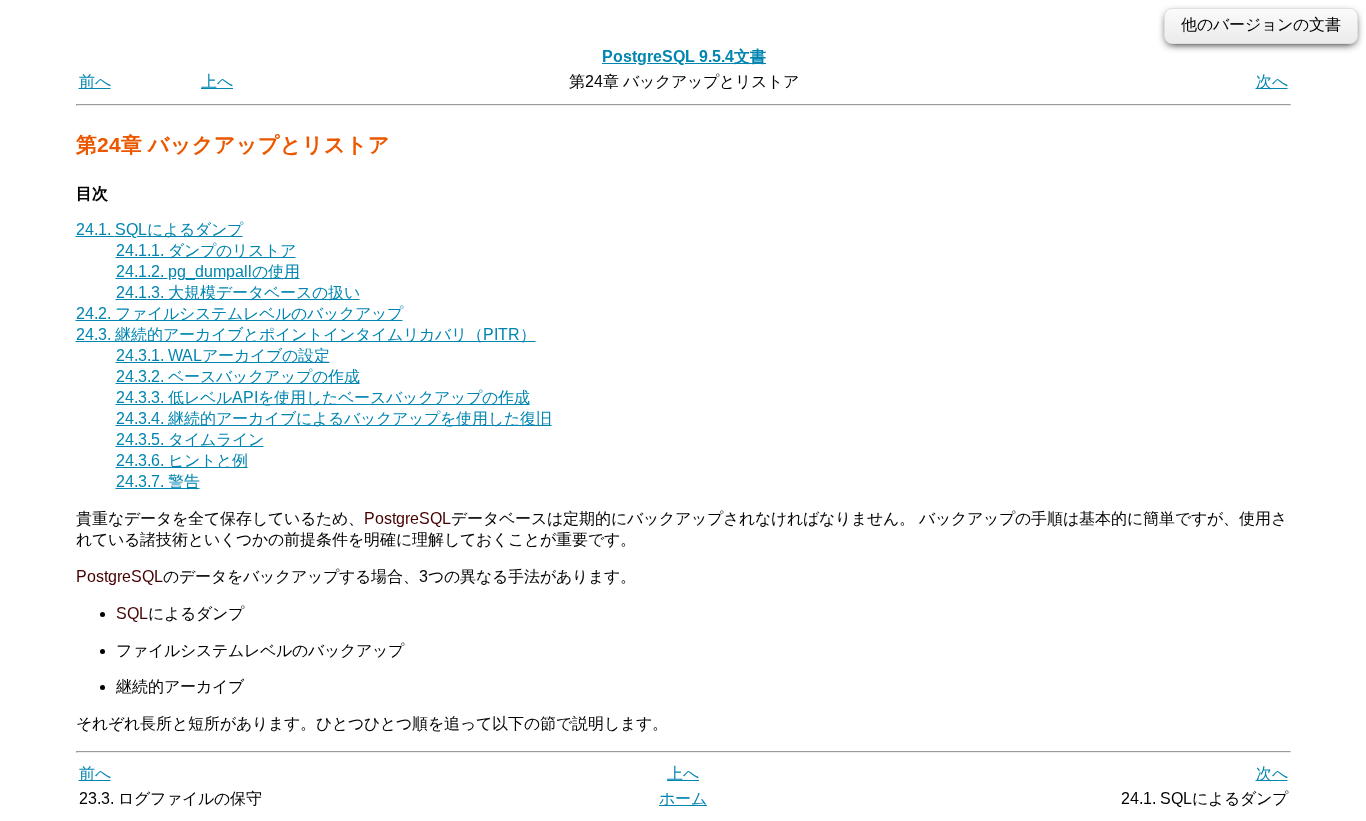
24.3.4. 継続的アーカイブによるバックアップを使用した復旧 (334, 418)
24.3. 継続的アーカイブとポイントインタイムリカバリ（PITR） (306, 334)
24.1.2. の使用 (208, 271)
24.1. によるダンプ (159, 229)
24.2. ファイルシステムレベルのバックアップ (239, 313)
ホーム (683, 798)
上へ (217, 81)
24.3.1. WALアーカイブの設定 (223, 355)
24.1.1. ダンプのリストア (206, 250)
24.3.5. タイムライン (190, 439)
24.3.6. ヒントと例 (182, 460)
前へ (95, 81)
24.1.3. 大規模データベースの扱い (238, 292)
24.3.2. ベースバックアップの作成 (238, 376)
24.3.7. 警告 (158, 481)
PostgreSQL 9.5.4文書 (684, 56)
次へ (1272, 81)
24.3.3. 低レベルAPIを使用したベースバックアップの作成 (323, 397)
